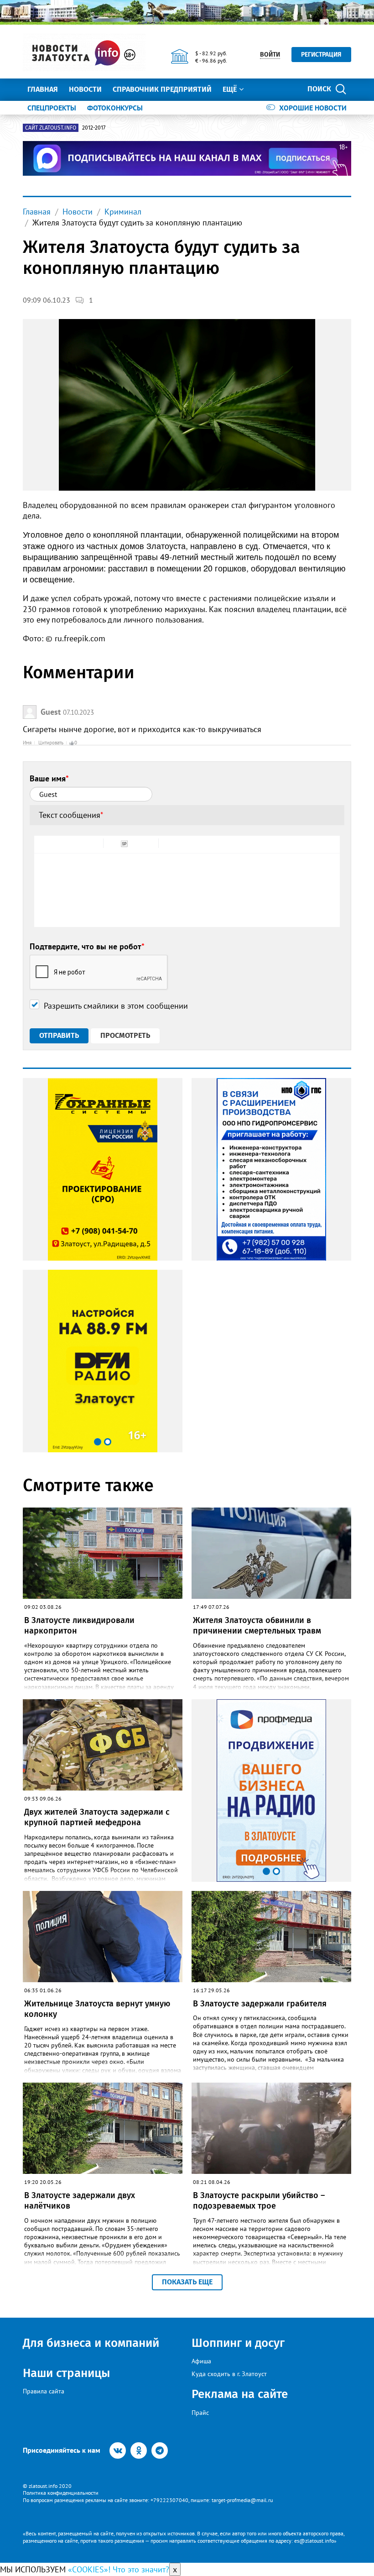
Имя (27, 743)
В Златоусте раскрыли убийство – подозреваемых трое (259, 2201)
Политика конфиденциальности (61, 2493)
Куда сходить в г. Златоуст (229, 2374)
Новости (85, 89)
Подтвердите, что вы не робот (87, 946)
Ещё (230, 89)
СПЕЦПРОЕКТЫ (52, 108)
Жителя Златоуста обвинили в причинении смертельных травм (257, 1626)
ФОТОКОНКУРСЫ (115, 108)
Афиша (201, 2361)
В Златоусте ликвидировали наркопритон (79, 1626)
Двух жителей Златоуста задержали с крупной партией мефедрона (97, 1817)
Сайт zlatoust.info (51, 128)
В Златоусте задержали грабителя (260, 2004)
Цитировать (51, 743)
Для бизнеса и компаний (91, 2343)
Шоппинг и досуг (238, 2343)
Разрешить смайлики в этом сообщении (116, 1006)
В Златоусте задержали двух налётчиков (80, 2201)
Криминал (123, 212)
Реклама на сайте (240, 2394)
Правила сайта (44, 2391)
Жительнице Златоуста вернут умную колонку (97, 2009)
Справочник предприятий (162, 89)
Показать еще (187, 2282)
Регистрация (321, 55)
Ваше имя (49, 778)
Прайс (200, 2413)
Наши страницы (66, 2373)
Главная (43, 89)
